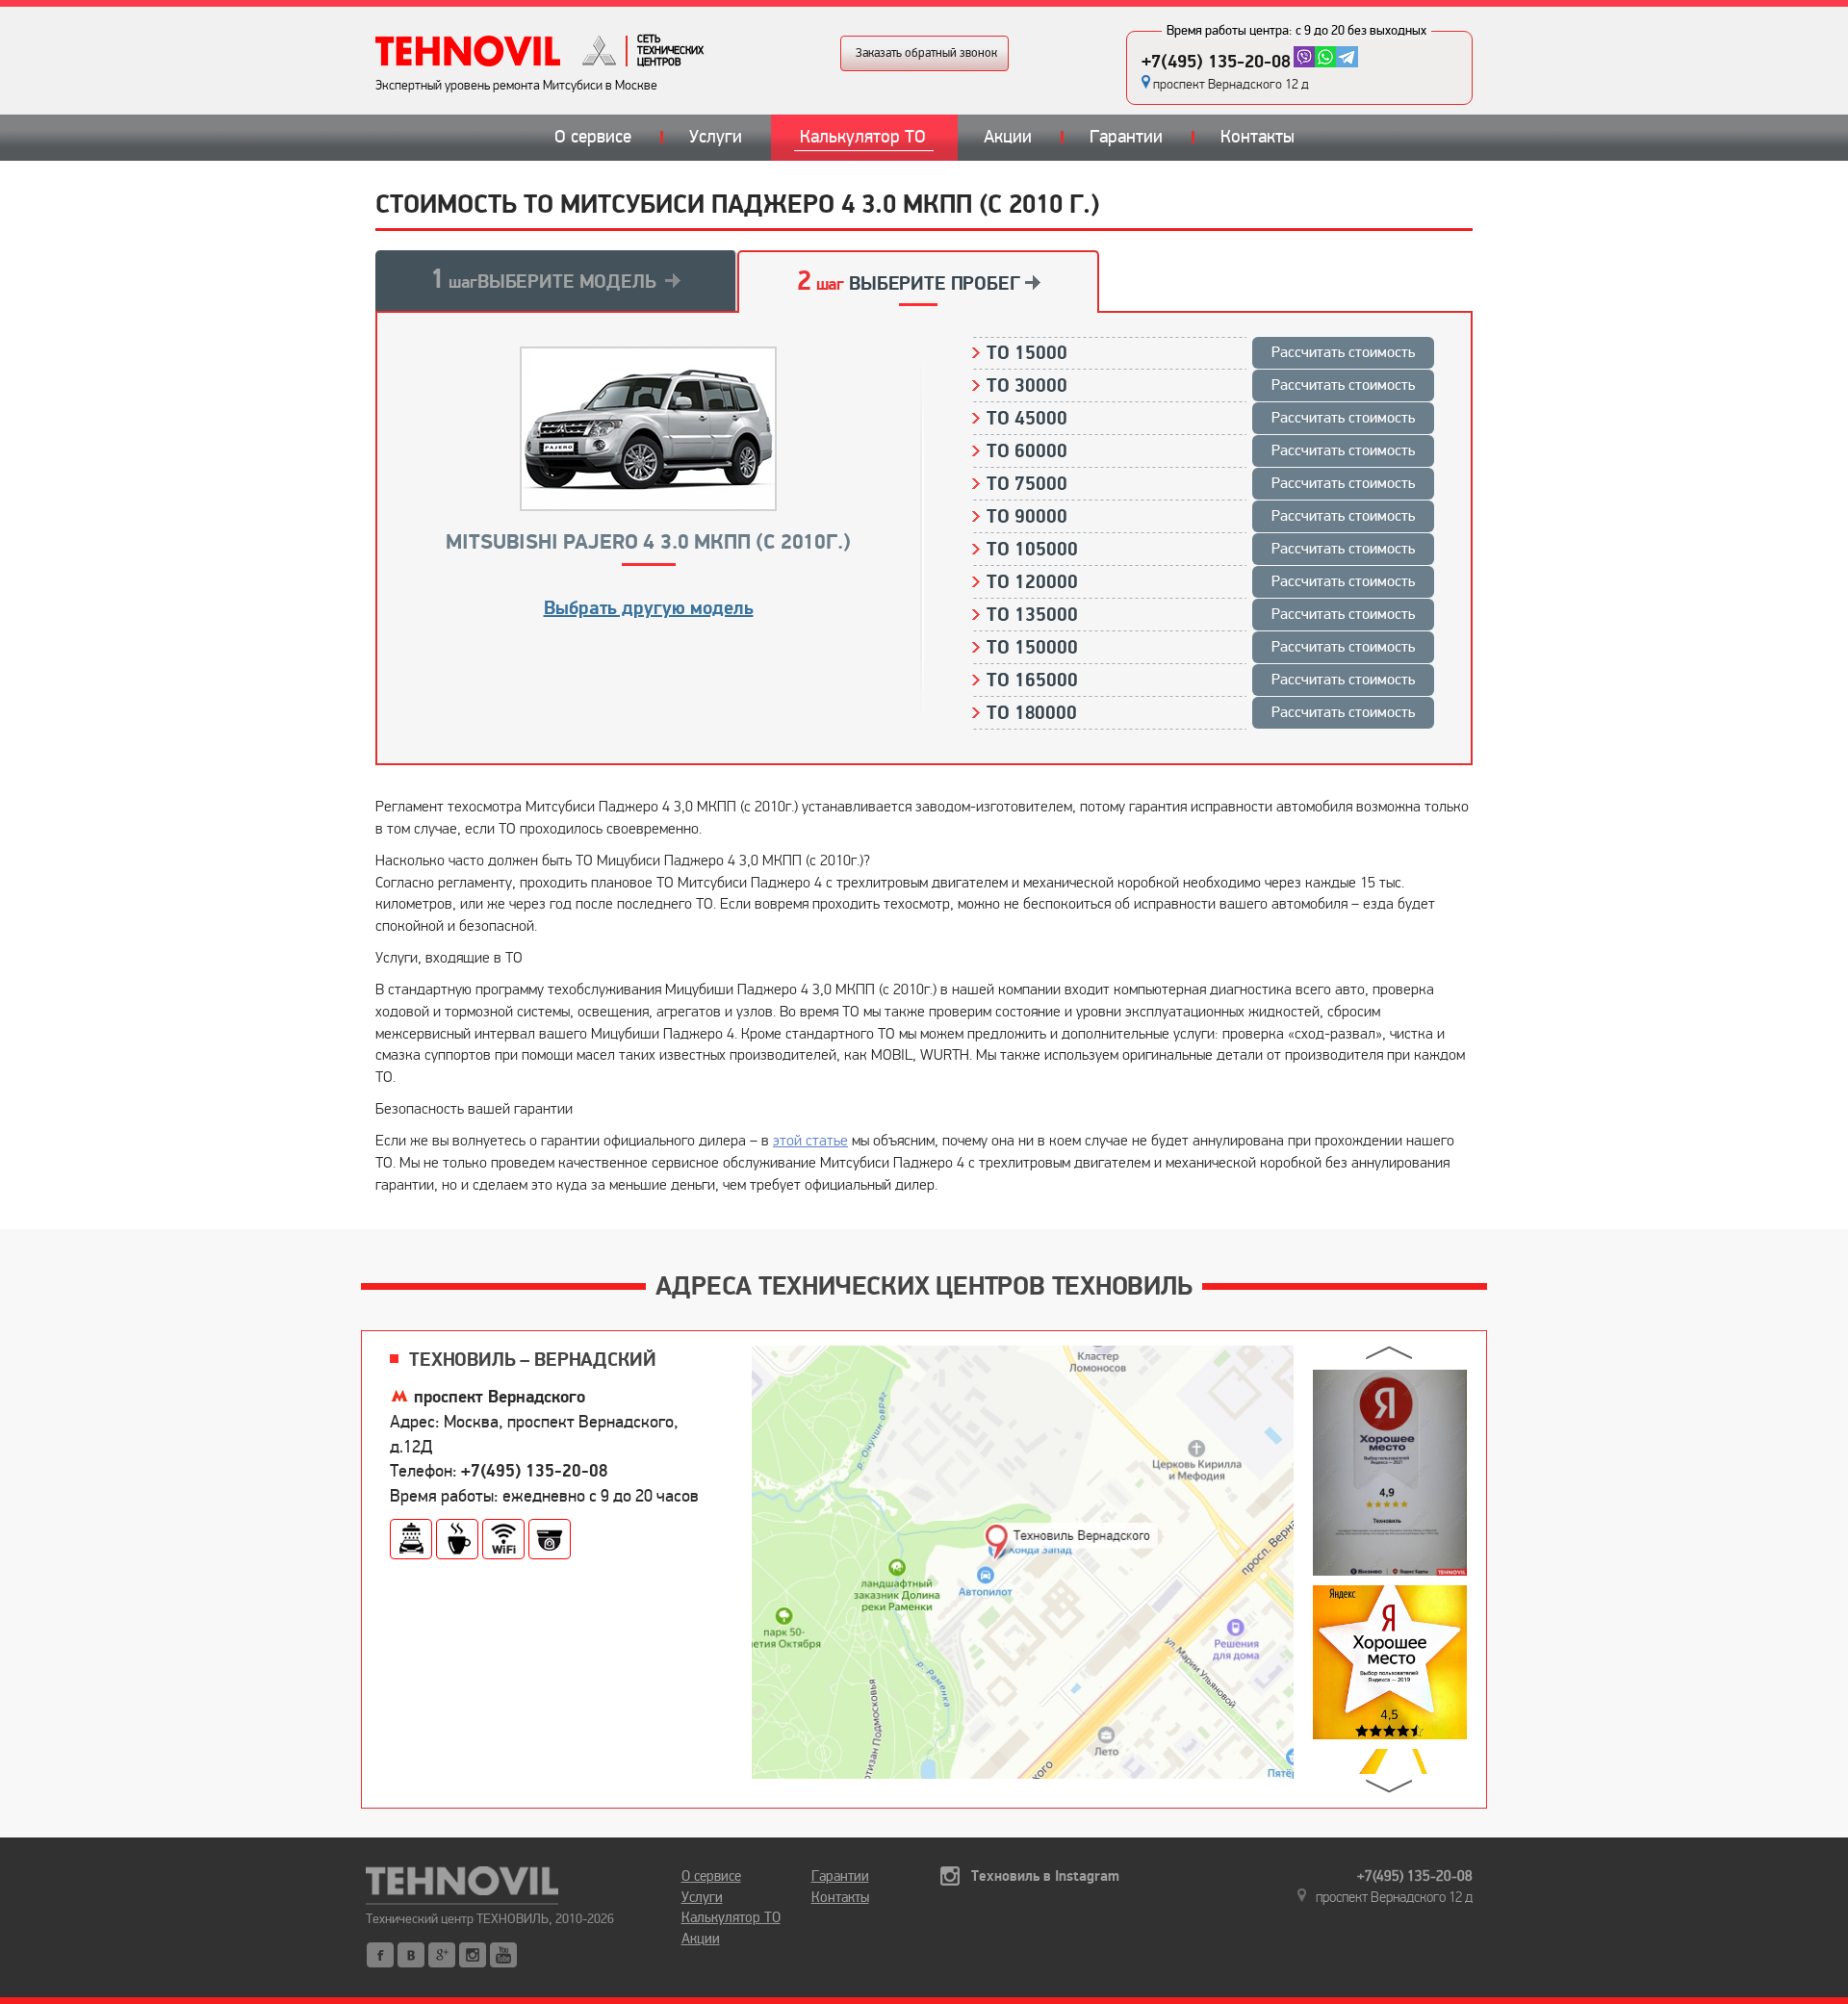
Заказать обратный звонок (926, 53)
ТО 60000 (1201, 451)
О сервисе (593, 137)
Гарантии (1126, 137)
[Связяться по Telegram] (1347, 57)
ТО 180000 (1201, 713)
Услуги (716, 137)
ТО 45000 (1201, 419)
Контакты (1258, 137)
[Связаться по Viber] (1304, 57)
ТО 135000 (1201, 615)
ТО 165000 (1201, 681)
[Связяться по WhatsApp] (1325, 57)
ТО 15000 (1201, 353)
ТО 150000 (1201, 648)
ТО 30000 (1201, 386)
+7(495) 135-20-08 (1216, 62)
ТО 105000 (1201, 550)
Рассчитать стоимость (1343, 352)
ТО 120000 (1201, 582)
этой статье (810, 1140)
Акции (1008, 137)
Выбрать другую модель (649, 608)
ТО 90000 (1201, 517)
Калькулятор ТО (863, 137)
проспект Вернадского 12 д (1231, 84)
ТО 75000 (1201, 484)
